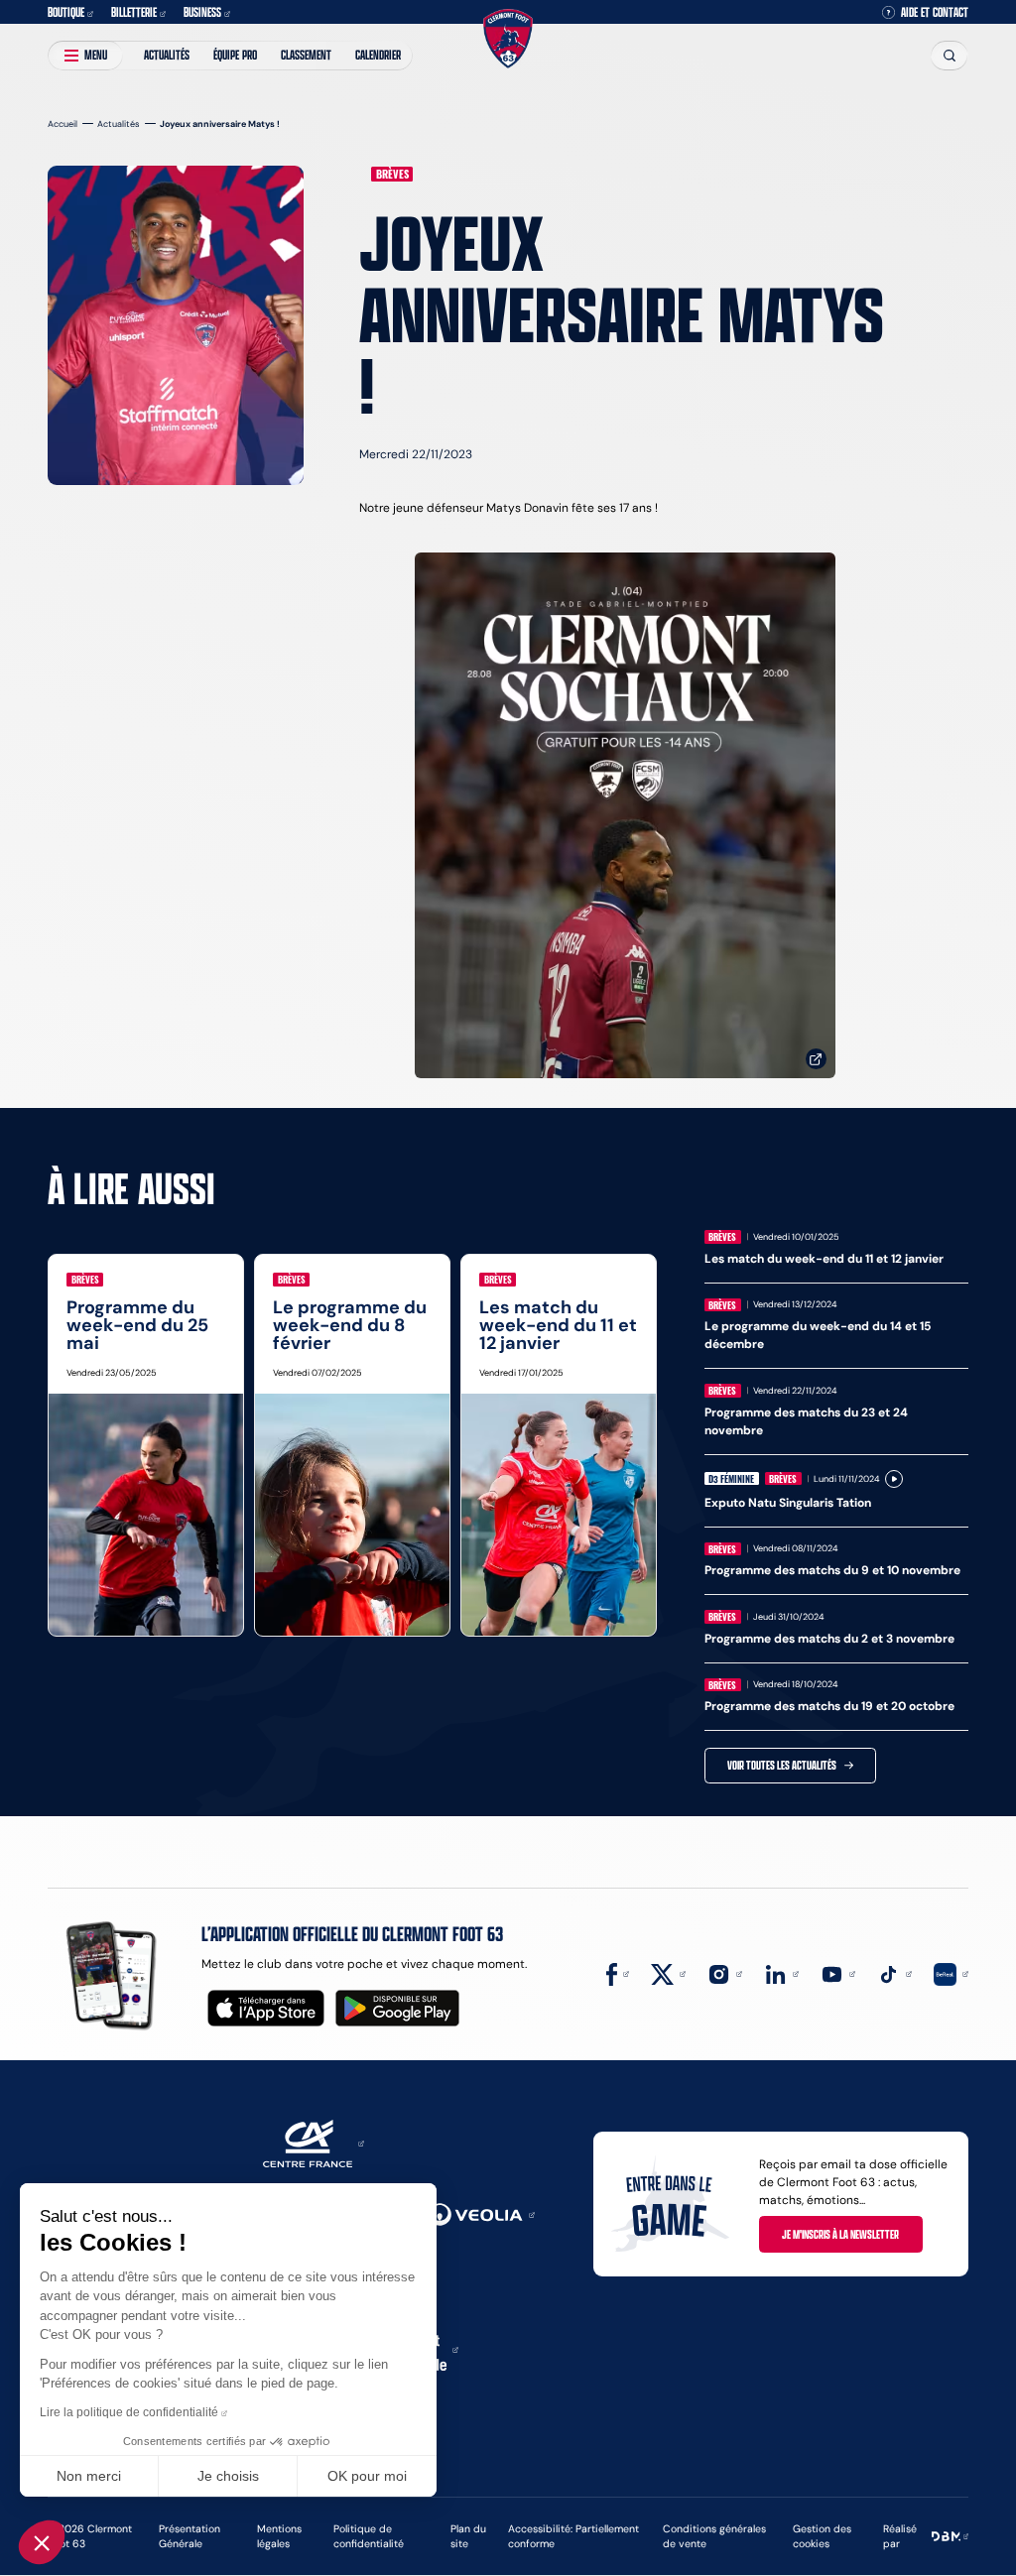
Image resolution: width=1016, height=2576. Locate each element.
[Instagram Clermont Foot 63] (725, 1972)
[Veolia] (481, 2213)
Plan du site (468, 2536)
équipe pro (235, 55)
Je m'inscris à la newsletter (840, 2234)
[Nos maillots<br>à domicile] (625, 816)
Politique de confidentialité (369, 2536)
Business (202, 12)
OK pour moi (367, 2476)
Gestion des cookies (822, 2536)
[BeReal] (951, 1972)
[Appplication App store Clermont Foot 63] (266, 2008)
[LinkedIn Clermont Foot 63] (781, 1972)
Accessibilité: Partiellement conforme (573, 2536)
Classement (306, 55)
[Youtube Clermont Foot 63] (838, 1972)
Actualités (167, 55)
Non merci (89, 2476)
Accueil (63, 123)
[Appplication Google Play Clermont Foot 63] (397, 2008)
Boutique (66, 12)
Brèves (392, 174)
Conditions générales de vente (714, 2536)
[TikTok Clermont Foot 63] (894, 1972)
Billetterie (134, 12)
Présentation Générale (190, 2536)
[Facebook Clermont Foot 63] (618, 1972)
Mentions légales (279, 2536)
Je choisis (228, 2476)
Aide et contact (935, 12)
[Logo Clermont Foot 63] (508, 39)
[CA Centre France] (314, 2142)
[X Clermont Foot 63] (668, 1972)
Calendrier (378, 55)
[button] (42, 2542)
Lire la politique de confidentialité (129, 2412)
